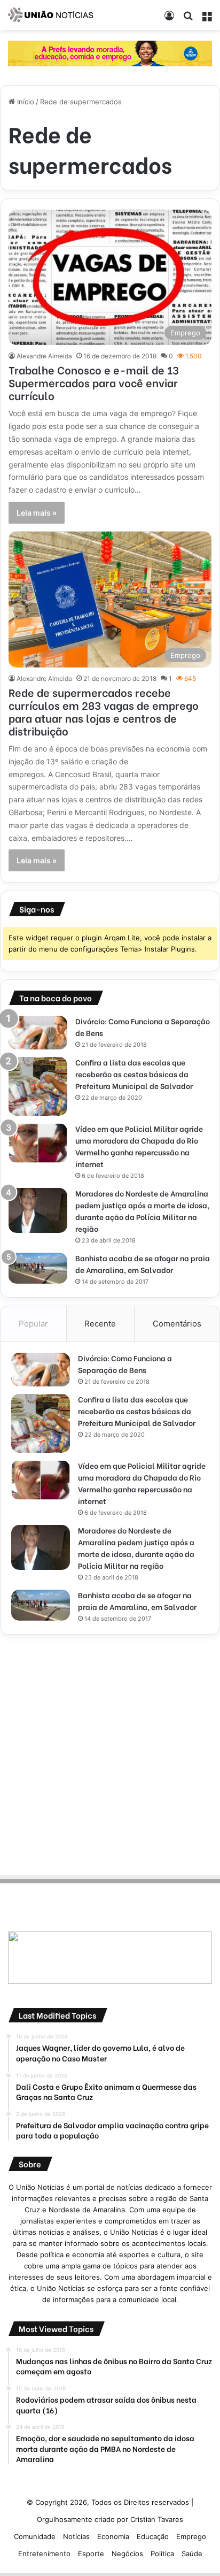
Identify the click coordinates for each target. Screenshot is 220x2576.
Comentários (177, 1324)
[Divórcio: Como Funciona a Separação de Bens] (38, 1033)
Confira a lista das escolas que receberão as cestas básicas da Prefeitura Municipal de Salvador (134, 1074)
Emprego (191, 2536)
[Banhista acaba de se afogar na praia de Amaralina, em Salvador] (38, 1268)
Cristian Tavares (157, 2519)
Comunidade (35, 2536)
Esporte (91, 2554)
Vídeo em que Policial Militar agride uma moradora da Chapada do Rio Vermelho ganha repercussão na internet (139, 1146)
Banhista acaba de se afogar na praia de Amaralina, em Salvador (143, 1264)
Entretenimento (44, 2554)
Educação (153, 2536)
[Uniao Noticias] (51, 15)
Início (25, 102)
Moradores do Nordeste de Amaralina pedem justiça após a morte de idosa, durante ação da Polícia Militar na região (142, 1211)
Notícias (76, 2536)
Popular (33, 1324)
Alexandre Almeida (44, 356)
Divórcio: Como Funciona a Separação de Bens (125, 1364)
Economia (113, 2536)
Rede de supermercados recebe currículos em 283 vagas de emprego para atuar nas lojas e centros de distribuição (104, 711)
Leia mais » (37, 513)
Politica (162, 2554)
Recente (100, 1324)
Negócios (127, 2554)
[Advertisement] (110, 1753)
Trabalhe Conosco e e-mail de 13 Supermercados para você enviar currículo (94, 382)
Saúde (192, 2554)
